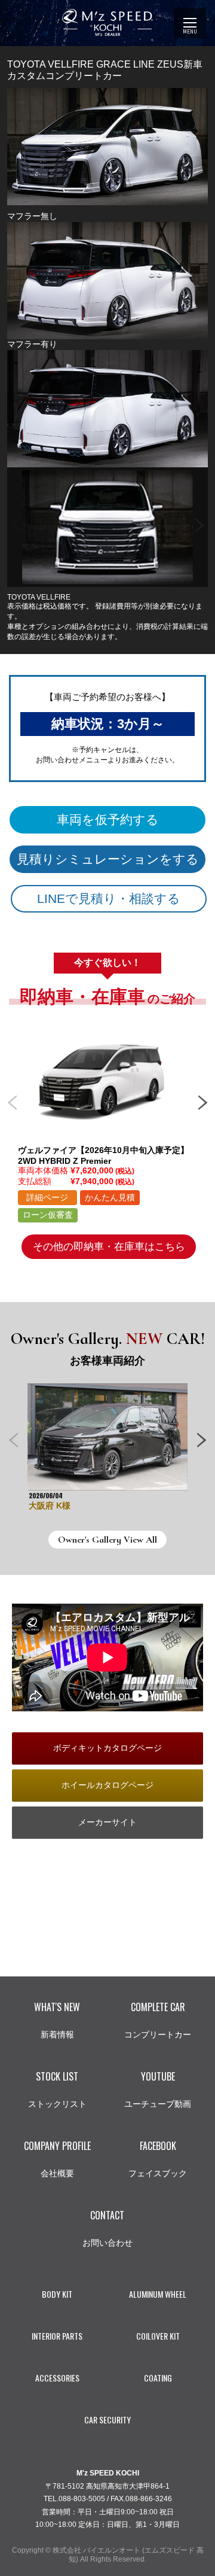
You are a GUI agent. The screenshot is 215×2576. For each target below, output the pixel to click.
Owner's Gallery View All (107, 1540)
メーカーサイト (107, 1822)
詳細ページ (47, 1197)
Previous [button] (16, 521)
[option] (107, 527)
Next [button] (199, 521)
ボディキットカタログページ (107, 1748)
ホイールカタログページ (107, 1785)
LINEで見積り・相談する (109, 898)
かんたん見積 (110, 1197)
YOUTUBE (158, 2089)
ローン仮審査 (48, 1215)
